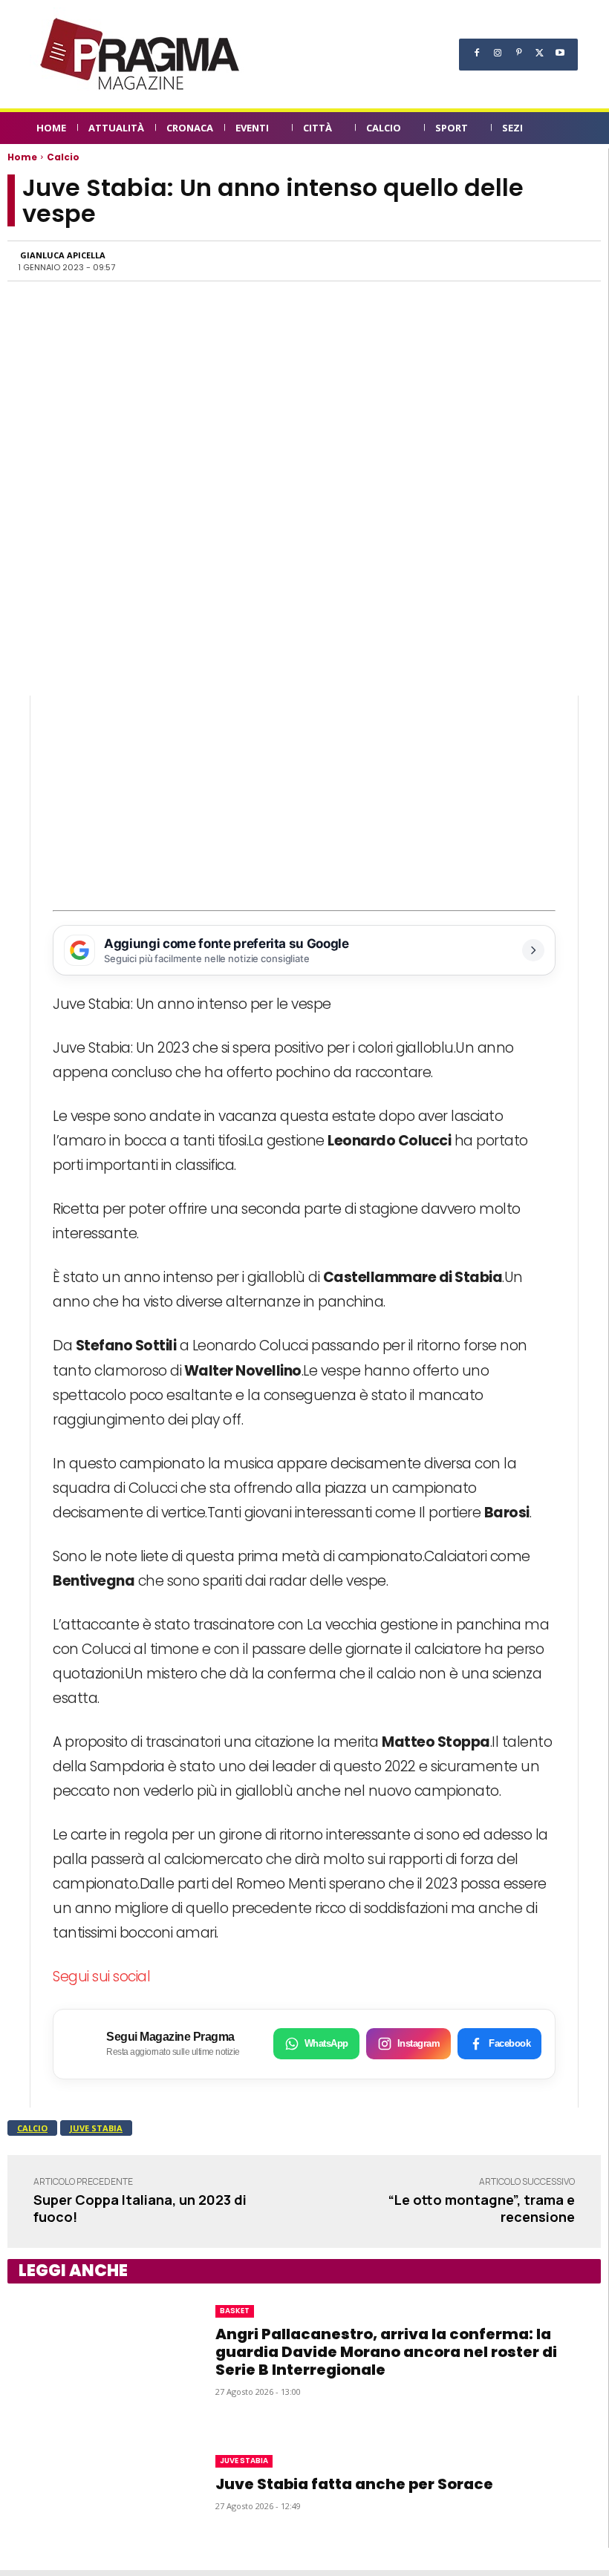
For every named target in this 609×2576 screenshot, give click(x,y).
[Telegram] (506, 261)
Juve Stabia (96, 2128)
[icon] (564, 130)
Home (22, 157)
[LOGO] (141, 54)
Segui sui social (101, 1977)
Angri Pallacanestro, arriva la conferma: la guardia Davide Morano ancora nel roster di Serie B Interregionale (386, 2352)
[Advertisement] (304, 800)
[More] (575, 261)
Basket (235, 2311)
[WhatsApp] (437, 261)
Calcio (63, 157)
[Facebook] (477, 53)
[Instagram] (498, 53)
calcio (32, 2128)
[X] (539, 53)
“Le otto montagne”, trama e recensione (482, 2208)
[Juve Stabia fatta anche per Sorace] (97, 2482)
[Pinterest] (518, 53)
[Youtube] (560, 53)
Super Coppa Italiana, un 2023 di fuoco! (140, 2208)
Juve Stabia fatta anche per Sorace (354, 2484)
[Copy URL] (540, 261)
